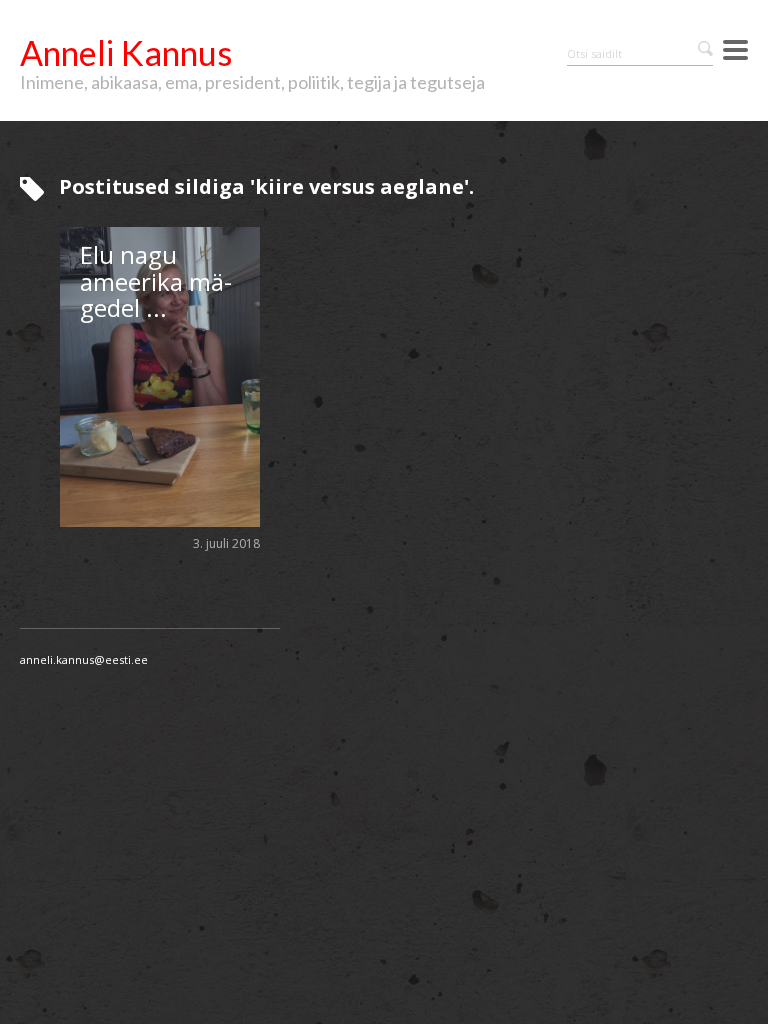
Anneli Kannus (126, 52)
